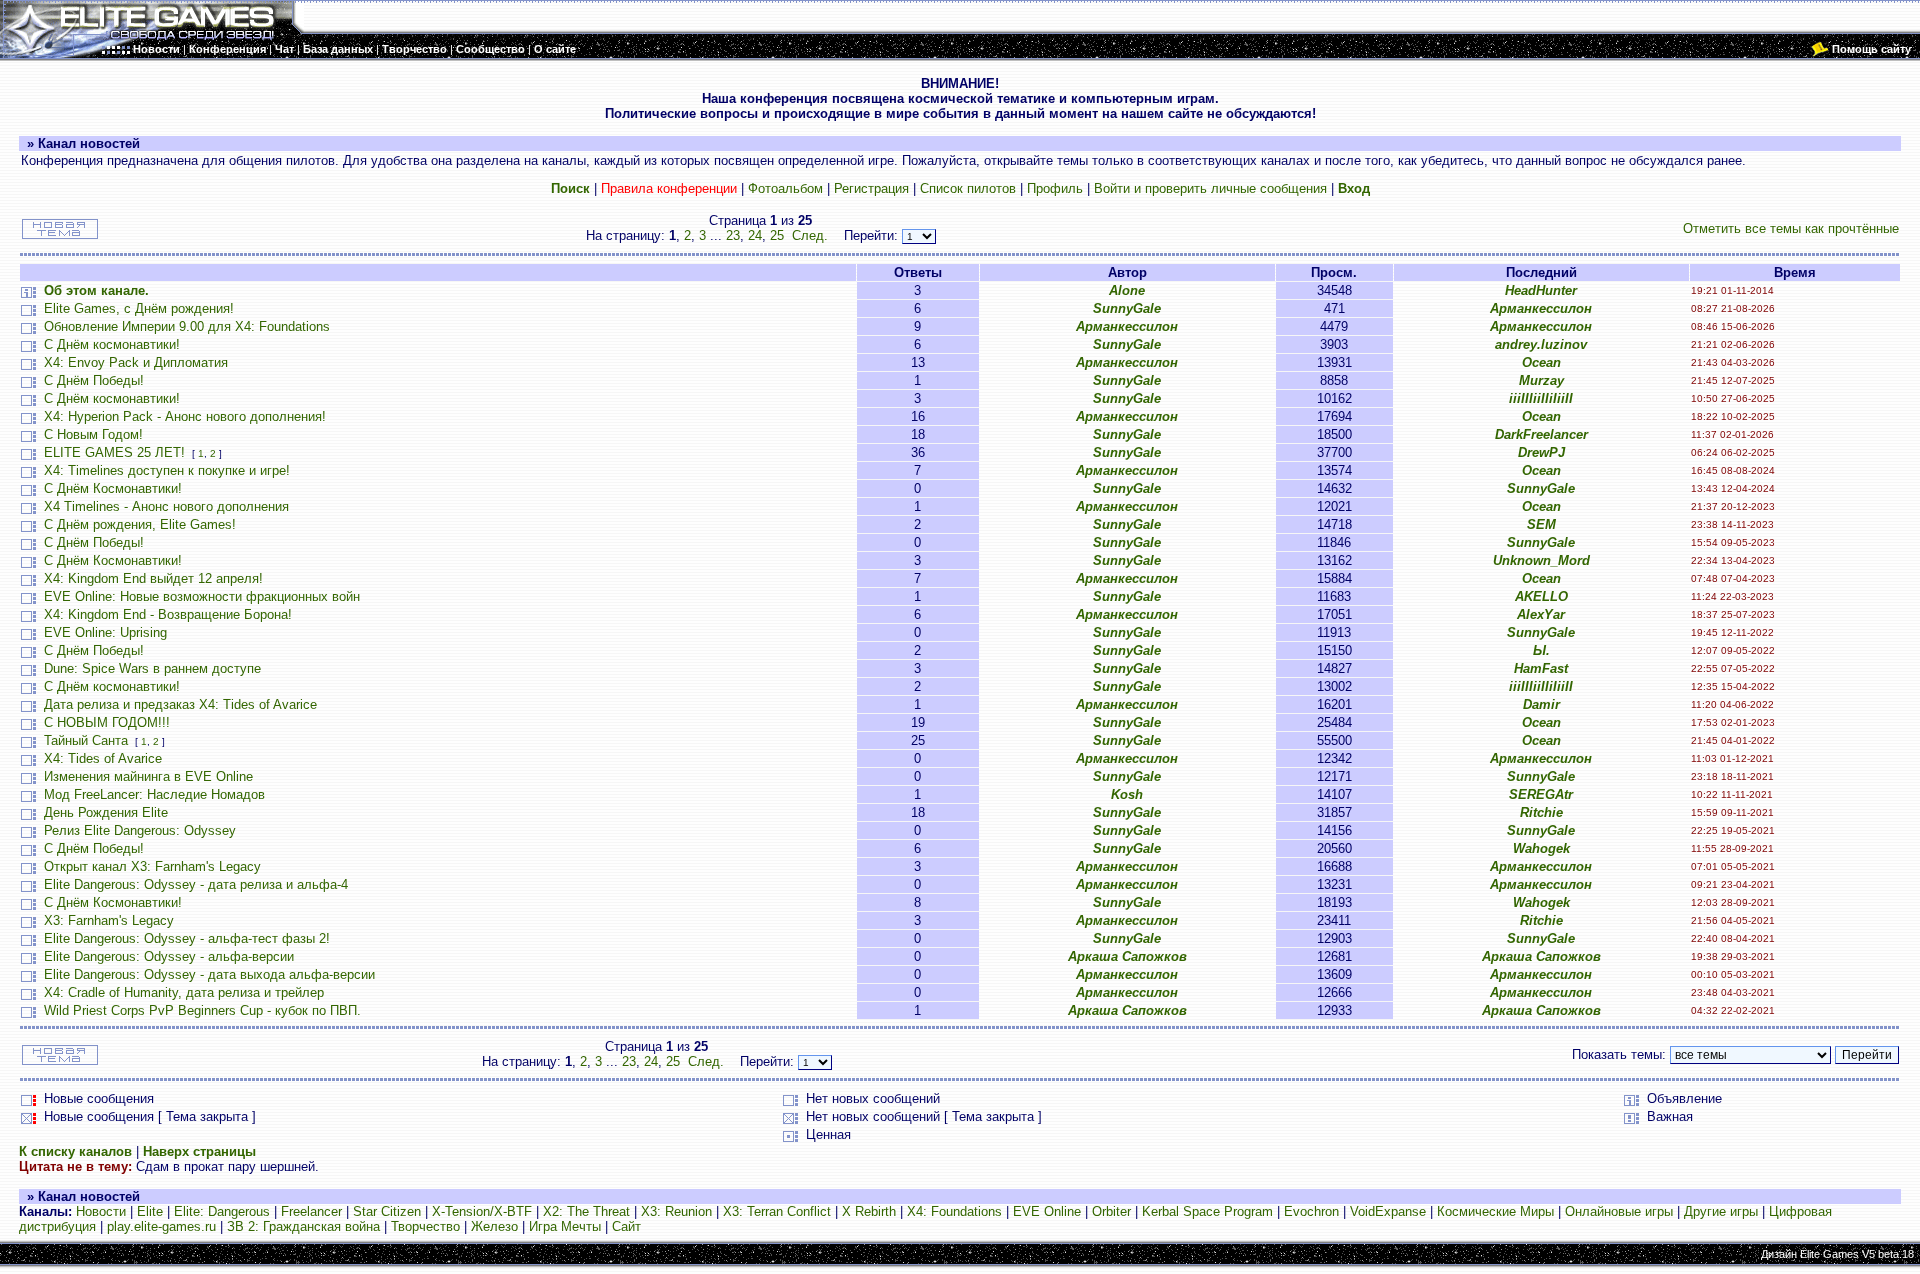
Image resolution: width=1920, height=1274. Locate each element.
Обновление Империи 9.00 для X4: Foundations (187, 326)
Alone (1127, 290)
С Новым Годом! (93, 434)
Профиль (1055, 188)
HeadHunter (1541, 290)
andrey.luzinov (1541, 344)
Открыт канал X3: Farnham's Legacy (152, 866)
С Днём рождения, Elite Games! (140, 524)
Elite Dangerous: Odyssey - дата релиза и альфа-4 (196, 884)
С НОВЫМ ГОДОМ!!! (107, 722)
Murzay (1541, 380)
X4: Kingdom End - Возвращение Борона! (168, 614)
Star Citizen (387, 1211)
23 (733, 235)
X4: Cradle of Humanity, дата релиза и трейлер (184, 992)
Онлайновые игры (1619, 1211)
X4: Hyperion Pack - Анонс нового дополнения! (185, 416)
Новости (101, 1211)
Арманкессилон (1541, 308)
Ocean (1541, 362)
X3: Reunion (676, 1211)
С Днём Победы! (94, 380)
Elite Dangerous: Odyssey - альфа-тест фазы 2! (187, 938)
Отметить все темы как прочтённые (1791, 228)
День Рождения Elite (106, 812)
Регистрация (871, 188)
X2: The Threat (586, 1211)
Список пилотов (968, 188)
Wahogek (1541, 848)
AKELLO (1541, 596)
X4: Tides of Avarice (103, 758)
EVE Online (1047, 1211)
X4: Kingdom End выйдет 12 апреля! (153, 578)
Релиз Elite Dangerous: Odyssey (140, 830)
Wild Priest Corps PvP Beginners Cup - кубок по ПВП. (202, 1010)
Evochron (1311, 1211)
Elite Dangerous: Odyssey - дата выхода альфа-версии (209, 974)
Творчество (425, 1226)
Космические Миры (1495, 1211)
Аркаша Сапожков (1127, 956)
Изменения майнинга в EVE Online (148, 776)
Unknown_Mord (1541, 560)
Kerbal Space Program (1207, 1211)
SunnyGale (1127, 308)
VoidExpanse (1388, 1211)
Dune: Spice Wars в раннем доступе (152, 668)
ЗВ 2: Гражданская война (303, 1226)
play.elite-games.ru (161, 1226)
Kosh (1127, 794)
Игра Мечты (565, 1226)
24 (755, 235)
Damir (1541, 704)
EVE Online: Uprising (105, 632)
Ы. (1541, 650)
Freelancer (311, 1211)
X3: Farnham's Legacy (109, 920)
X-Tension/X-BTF (482, 1211)
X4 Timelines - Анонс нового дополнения (166, 506)
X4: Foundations (954, 1211)
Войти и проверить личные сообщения (1210, 188)
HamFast (1541, 668)
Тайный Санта (86, 740)
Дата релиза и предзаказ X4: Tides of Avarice (180, 704)
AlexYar (1541, 614)
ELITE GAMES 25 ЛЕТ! (114, 452)
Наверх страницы (199, 1151)
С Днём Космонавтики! (113, 488)
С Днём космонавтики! (112, 344)
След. (810, 235)
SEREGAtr (1541, 794)
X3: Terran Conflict (777, 1211)
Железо (494, 1226)
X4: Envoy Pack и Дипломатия (136, 362)
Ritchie (1541, 812)
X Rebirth (869, 1211)
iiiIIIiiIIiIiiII (1541, 398)
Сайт (626, 1226)
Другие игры (1721, 1211)
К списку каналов (75, 1151)
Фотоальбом (785, 188)
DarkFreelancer (1541, 434)
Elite (150, 1211)
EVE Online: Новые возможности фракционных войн (202, 596)
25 (777, 235)
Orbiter (1111, 1211)
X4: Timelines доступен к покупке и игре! (167, 470)
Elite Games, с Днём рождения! (139, 308)
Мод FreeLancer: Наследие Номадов (154, 794)
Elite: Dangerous (222, 1211)
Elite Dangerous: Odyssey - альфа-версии (169, 956)
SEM (1541, 524)
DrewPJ (1541, 452)
